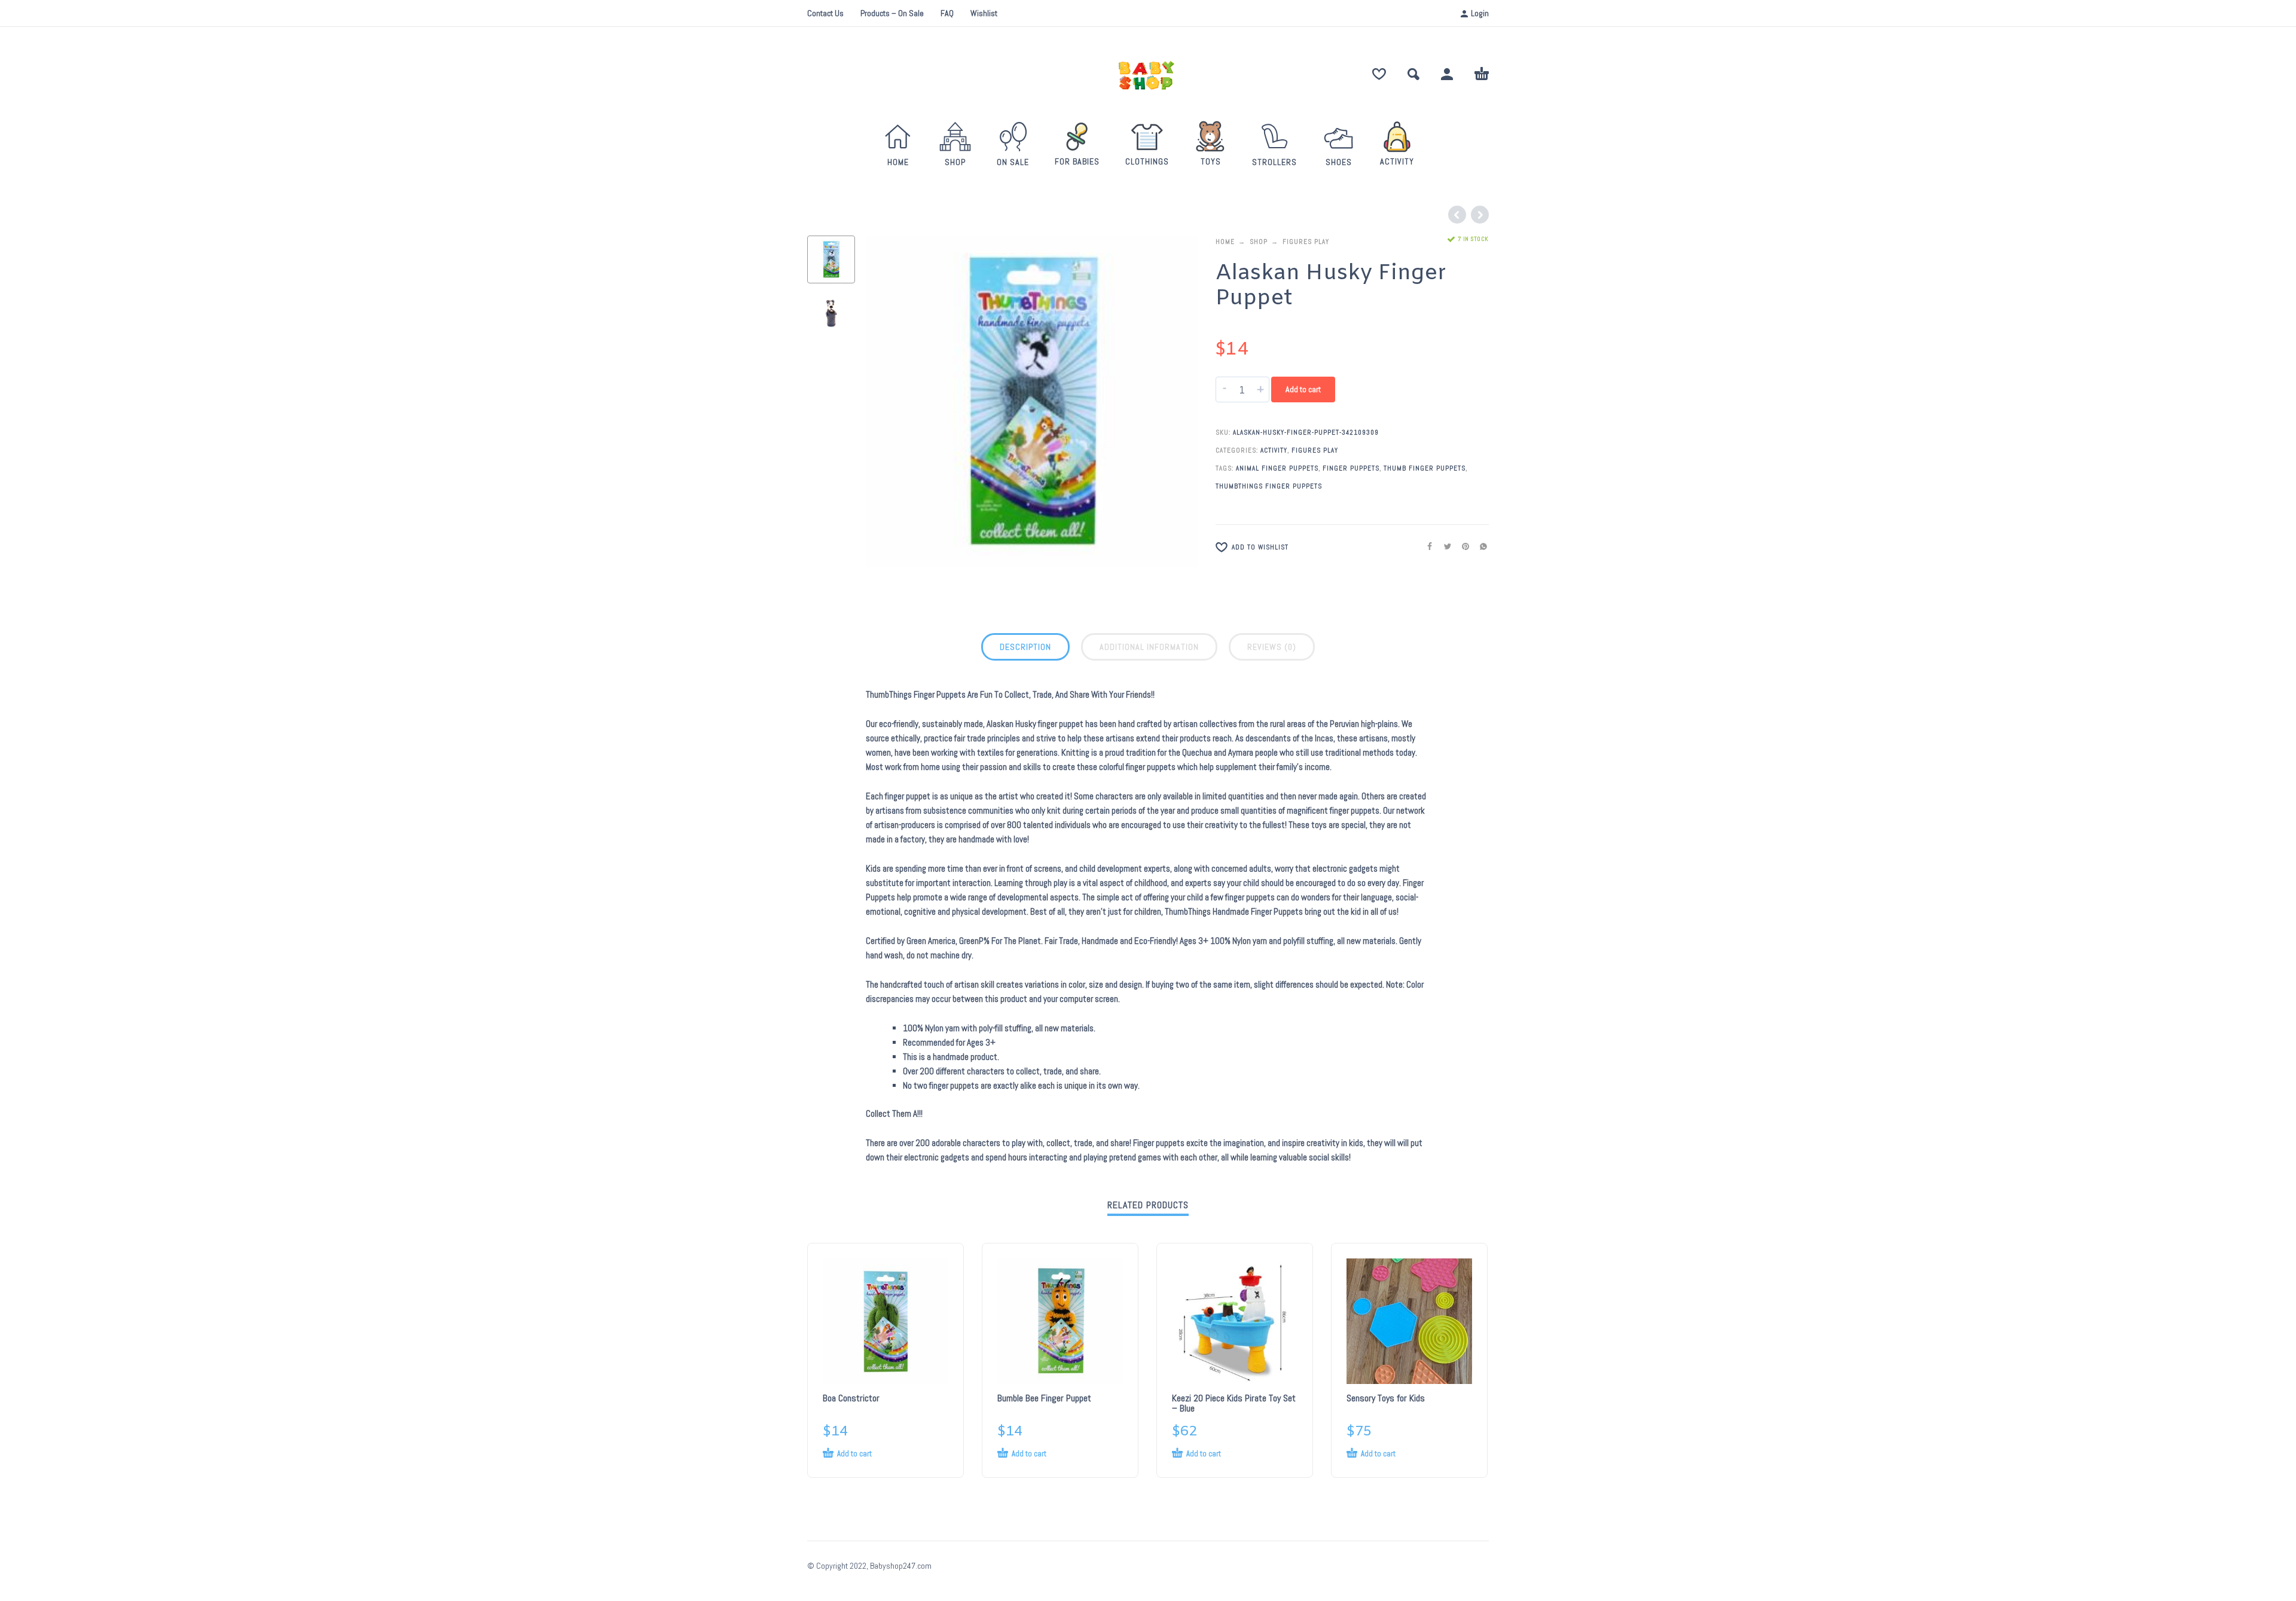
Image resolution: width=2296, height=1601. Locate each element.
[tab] (1025, 649)
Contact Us (825, 13)
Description (1025, 647)
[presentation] (891, 402)
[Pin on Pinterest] (1462, 546)
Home (1225, 242)
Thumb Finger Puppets (1425, 468)
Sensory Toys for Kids (1386, 1398)
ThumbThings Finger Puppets (1269, 486)
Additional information (1149, 647)
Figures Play (1306, 242)
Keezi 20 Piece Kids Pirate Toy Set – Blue (1234, 1403)
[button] (1413, 74)
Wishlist (984, 13)
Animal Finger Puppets (1277, 468)
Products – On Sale (892, 13)
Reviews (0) (1272, 647)
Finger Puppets (1351, 468)
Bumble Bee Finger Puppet (1044, 1398)
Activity (1274, 450)
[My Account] (1447, 74)
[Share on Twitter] (1444, 546)
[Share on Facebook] (1426, 546)
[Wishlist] (1379, 74)
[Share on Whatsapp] (1480, 546)
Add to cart (1303, 389)
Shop (1259, 242)
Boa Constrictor (851, 1398)
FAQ (947, 13)
